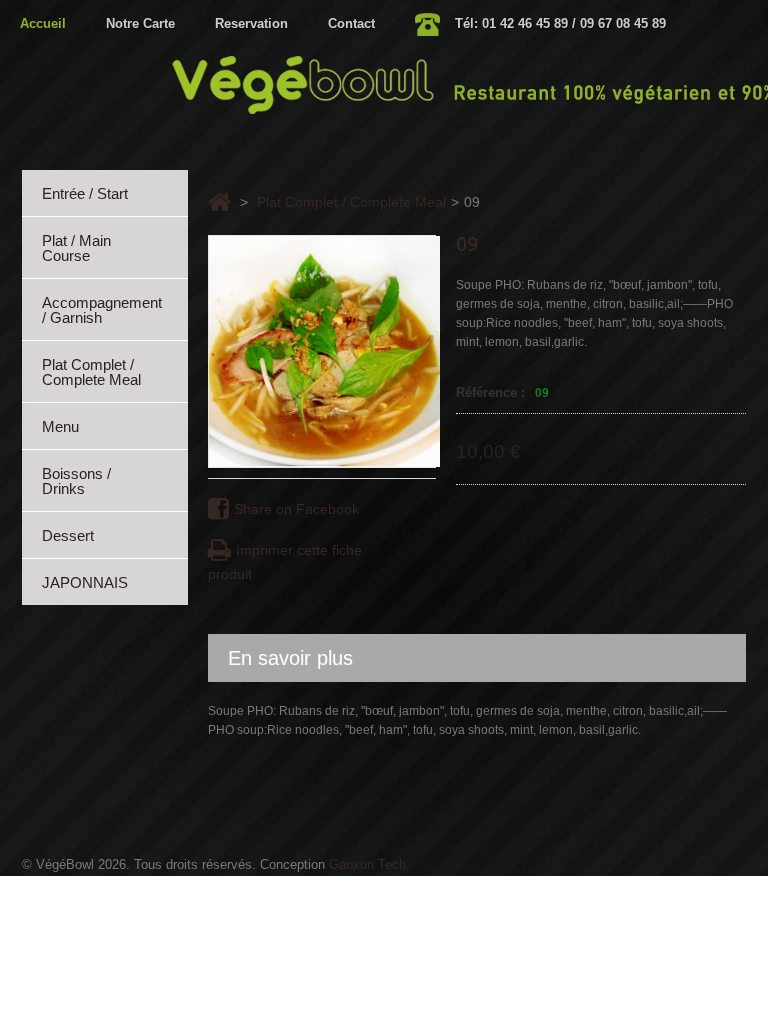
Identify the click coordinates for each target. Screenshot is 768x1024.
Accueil (43, 23)
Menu (60, 426)
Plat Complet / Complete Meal (91, 372)
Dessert (68, 535)
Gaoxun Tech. (369, 864)
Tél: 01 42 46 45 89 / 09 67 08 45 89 (560, 23)
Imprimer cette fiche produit (285, 562)
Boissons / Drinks (76, 481)
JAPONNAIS (85, 582)
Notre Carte (140, 23)
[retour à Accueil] (219, 202)
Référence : (490, 392)
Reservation (251, 23)
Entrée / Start (85, 193)
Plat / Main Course (76, 248)
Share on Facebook (296, 509)
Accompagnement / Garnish (102, 310)
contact (351, 23)
